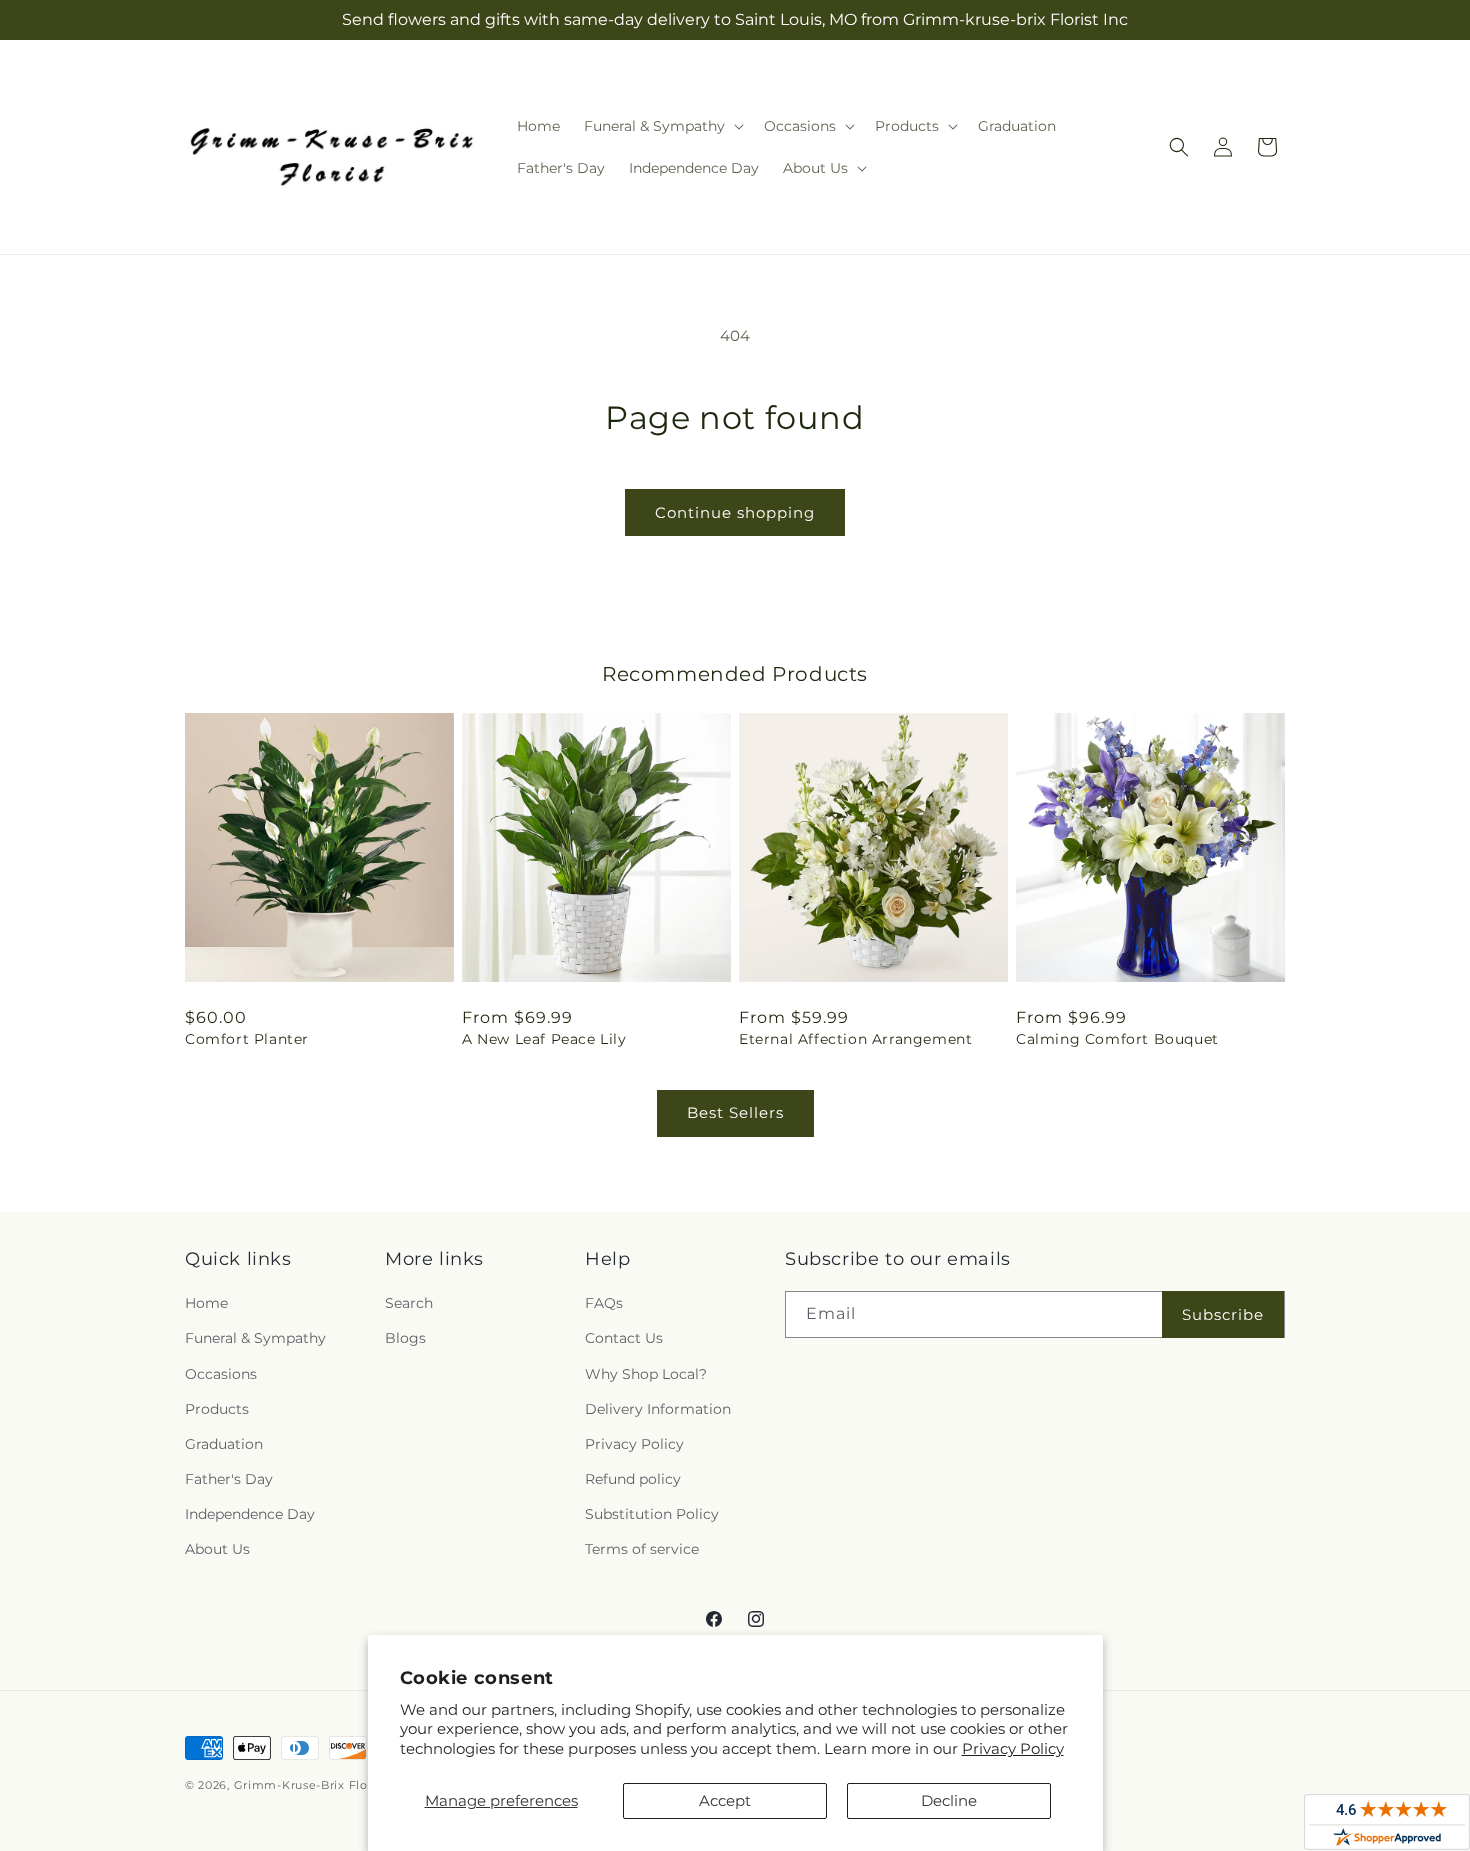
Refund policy (633, 1479)
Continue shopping (735, 512)
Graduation (224, 1444)
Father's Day (229, 1479)
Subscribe (1223, 1314)
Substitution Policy (652, 1514)
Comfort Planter (247, 1039)
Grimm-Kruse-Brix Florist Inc (321, 1785)
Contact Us (624, 1338)
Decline (949, 1800)
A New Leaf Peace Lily (544, 1039)
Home (206, 1303)
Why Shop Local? (646, 1374)
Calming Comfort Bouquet (1117, 1039)
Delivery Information (658, 1409)
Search (409, 1303)
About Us (217, 1549)
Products (217, 1409)
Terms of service (642, 1549)
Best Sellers (735, 1112)
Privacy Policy (1013, 1748)
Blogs (405, 1338)
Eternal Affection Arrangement (855, 1039)
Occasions (221, 1374)
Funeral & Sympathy (255, 1338)
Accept (725, 1800)
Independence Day (250, 1514)
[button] (662, 126)
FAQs (604, 1303)
